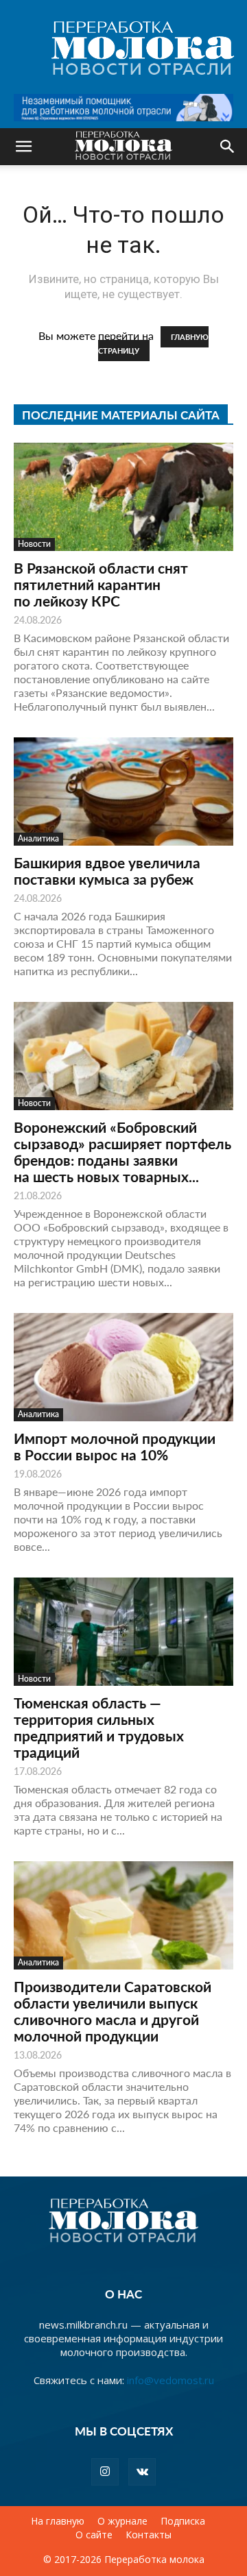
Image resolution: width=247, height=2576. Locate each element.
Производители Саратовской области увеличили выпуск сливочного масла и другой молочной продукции (113, 2011)
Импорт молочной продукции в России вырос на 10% (115, 1446)
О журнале (122, 2521)
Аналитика (38, 838)
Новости (34, 544)
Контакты (149, 2535)
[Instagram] (105, 2472)
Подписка (183, 2521)
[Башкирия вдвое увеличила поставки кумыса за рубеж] (123, 792)
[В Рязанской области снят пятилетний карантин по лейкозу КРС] (123, 497)
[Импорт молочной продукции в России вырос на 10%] (123, 1367)
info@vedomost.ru (170, 2380)
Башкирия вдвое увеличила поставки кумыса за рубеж (107, 871)
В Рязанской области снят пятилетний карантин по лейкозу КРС (101, 584)
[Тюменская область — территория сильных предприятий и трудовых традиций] (123, 1632)
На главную (58, 2521)
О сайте (94, 2535)
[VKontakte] (142, 2472)
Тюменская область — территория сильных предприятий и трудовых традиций (99, 1727)
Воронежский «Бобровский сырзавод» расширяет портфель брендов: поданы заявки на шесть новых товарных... (122, 1152)
